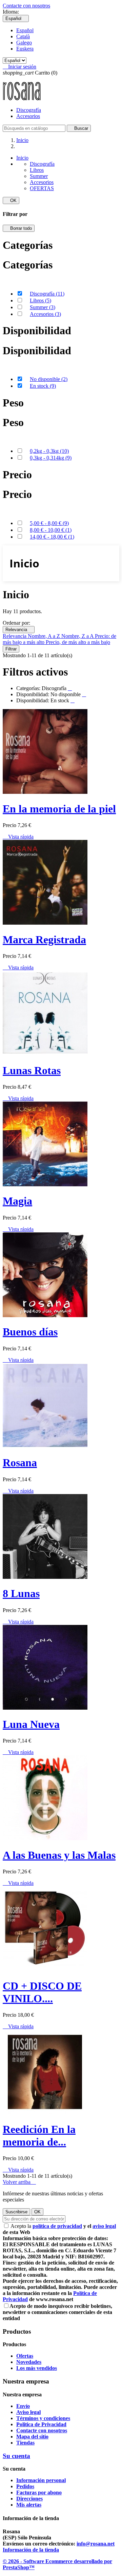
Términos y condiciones (43, 2418)
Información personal (41, 2480)
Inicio (22, 158)
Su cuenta (16, 2456)
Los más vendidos (37, 2368)
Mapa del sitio (32, 2437)
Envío (23, 2406)
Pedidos (25, 2486)
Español (25, 30)
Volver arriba (19, 2182)
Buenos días (30, 1332)
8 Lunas (21, 1593)
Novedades (29, 2362)
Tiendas (25, 2443)
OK (11, 200)
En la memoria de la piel (59, 809)
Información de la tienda (31, 2550)
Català (23, 36)
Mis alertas (29, 2505)
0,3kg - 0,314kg (51, 458)
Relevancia (19, 630)
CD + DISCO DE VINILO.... (42, 1992)
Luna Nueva (31, 1724)
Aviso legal (28, 2412)
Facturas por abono (39, 2492)
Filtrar (11, 649)
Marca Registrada (44, 940)
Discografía (29, 110)
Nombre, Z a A (78, 636)
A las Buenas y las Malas (59, 1855)
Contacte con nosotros (26, 6)
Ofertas (25, 2356)
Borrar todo (19, 228)
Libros (37, 170)
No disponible (49, 379)
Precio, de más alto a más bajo (78, 642)
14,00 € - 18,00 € (52, 537)
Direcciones (29, 2499)
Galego (24, 43)
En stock (43, 386)
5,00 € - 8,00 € (49, 523)
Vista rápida (18, 837)
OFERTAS (42, 188)
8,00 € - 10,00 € (51, 530)
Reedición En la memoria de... (39, 2136)
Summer (39, 176)
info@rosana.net (96, 2544)
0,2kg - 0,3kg (49, 451)
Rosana (20, 1463)
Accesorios (28, 116)
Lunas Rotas (32, 1070)
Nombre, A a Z (45, 636)
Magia (17, 1201)
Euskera (25, 49)
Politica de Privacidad (41, 2424)
